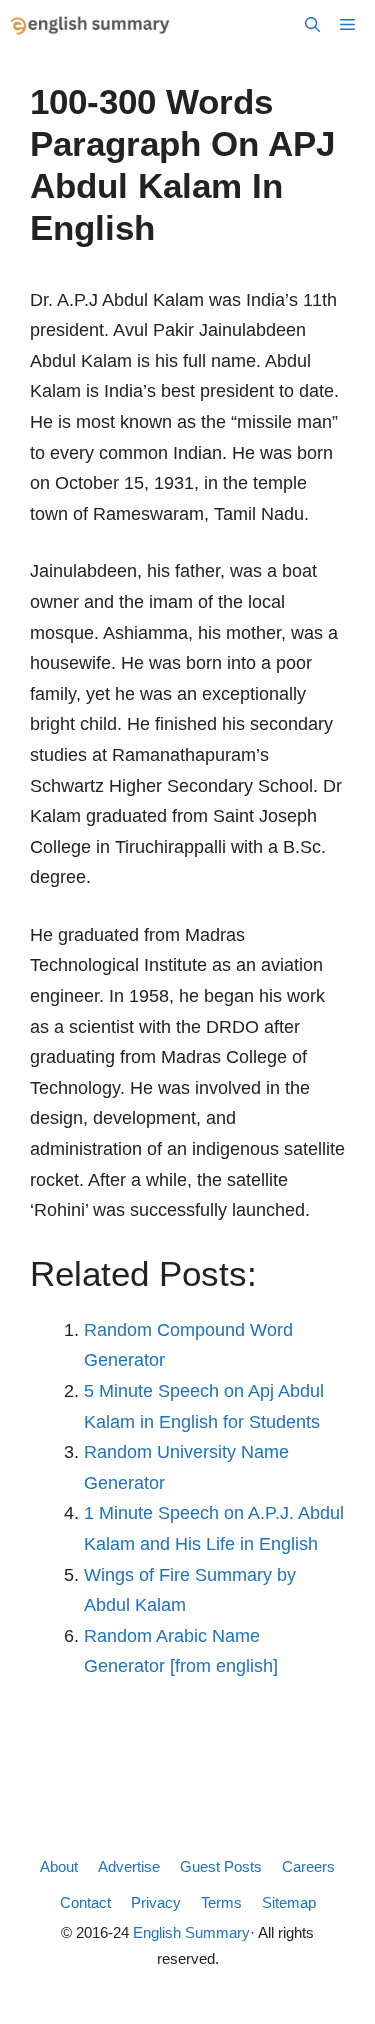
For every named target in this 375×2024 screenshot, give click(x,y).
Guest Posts (221, 1866)
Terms (221, 1902)
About (59, 1866)
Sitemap (289, 1902)
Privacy (156, 1902)
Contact (85, 1902)
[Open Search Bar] (312, 25)
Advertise (129, 1866)
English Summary (191, 1932)
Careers (308, 1866)
